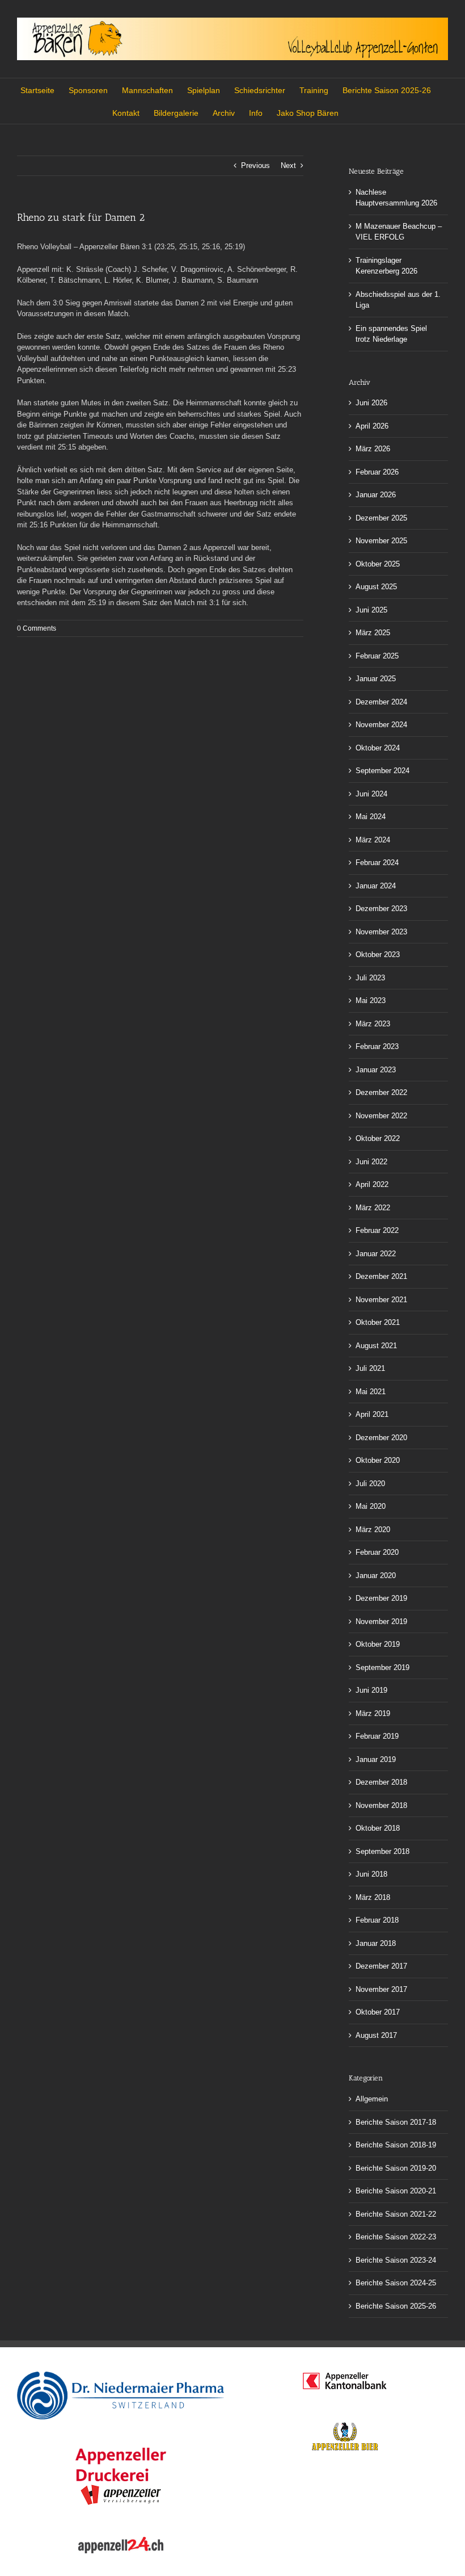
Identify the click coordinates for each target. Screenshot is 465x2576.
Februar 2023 (377, 1046)
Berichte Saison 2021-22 (396, 2214)
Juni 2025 (371, 610)
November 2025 (381, 541)
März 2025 (373, 633)
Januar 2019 (376, 1759)
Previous (255, 165)
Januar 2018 (376, 1943)
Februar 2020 (377, 1552)
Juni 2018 (371, 1874)
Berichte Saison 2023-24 (396, 2260)
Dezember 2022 (381, 1092)
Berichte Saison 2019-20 (396, 2168)
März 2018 (373, 1897)
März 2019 (373, 1713)
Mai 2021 (371, 1392)
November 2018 (381, 1805)
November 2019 (381, 1621)
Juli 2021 (370, 1368)
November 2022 (381, 1116)
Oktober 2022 (378, 1138)
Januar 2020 (376, 1576)
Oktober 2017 (378, 2012)
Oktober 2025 (378, 564)
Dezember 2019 (381, 1598)
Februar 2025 (377, 656)
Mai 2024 (371, 817)
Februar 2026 (377, 472)
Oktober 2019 (378, 1644)
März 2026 (373, 449)
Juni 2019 (371, 1690)
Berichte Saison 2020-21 (396, 2191)
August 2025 (376, 587)
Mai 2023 (371, 1000)
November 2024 (381, 725)
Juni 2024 (371, 794)
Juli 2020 (370, 1484)
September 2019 (382, 1667)
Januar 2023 (376, 1070)
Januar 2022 (376, 1254)
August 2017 (376, 2035)
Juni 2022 (371, 1162)
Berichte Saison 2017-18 (396, 2122)
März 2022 (373, 1208)
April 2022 (372, 1184)
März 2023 (373, 1024)
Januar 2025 (376, 679)
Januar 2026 (376, 495)
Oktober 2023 (378, 955)
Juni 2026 (371, 403)
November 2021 (381, 1300)
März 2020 (373, 1530)
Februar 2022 (377, 1230)
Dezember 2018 (381, 1782)
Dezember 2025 (381, 518)
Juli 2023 (370, 978)
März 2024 (373, 840)
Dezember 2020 (381, 1438)
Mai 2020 (371, 1506)
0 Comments (37, 628)
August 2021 (376, 1346)
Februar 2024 (377, 863)
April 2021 (372, 1414)
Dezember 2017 (381, 1966)
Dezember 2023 (381, 909)
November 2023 (381, 932)
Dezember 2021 (381, 1276)
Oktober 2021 (378, 1322)
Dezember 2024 (381, 702)
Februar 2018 (377, 1920)
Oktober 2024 (378, 748)
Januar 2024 (376, 886)
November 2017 (381, 1989)
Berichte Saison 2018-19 (396, 2145)
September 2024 (382, 771)
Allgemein (372, 2099)
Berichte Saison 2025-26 (396, 2306)
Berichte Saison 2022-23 (396, 2237)
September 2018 (382, 1851)
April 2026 (372, 426)
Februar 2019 (377, 1736)
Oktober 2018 (378, 1828)
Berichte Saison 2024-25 (396, 2283)
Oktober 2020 (378, 1460)
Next (288, 165)
